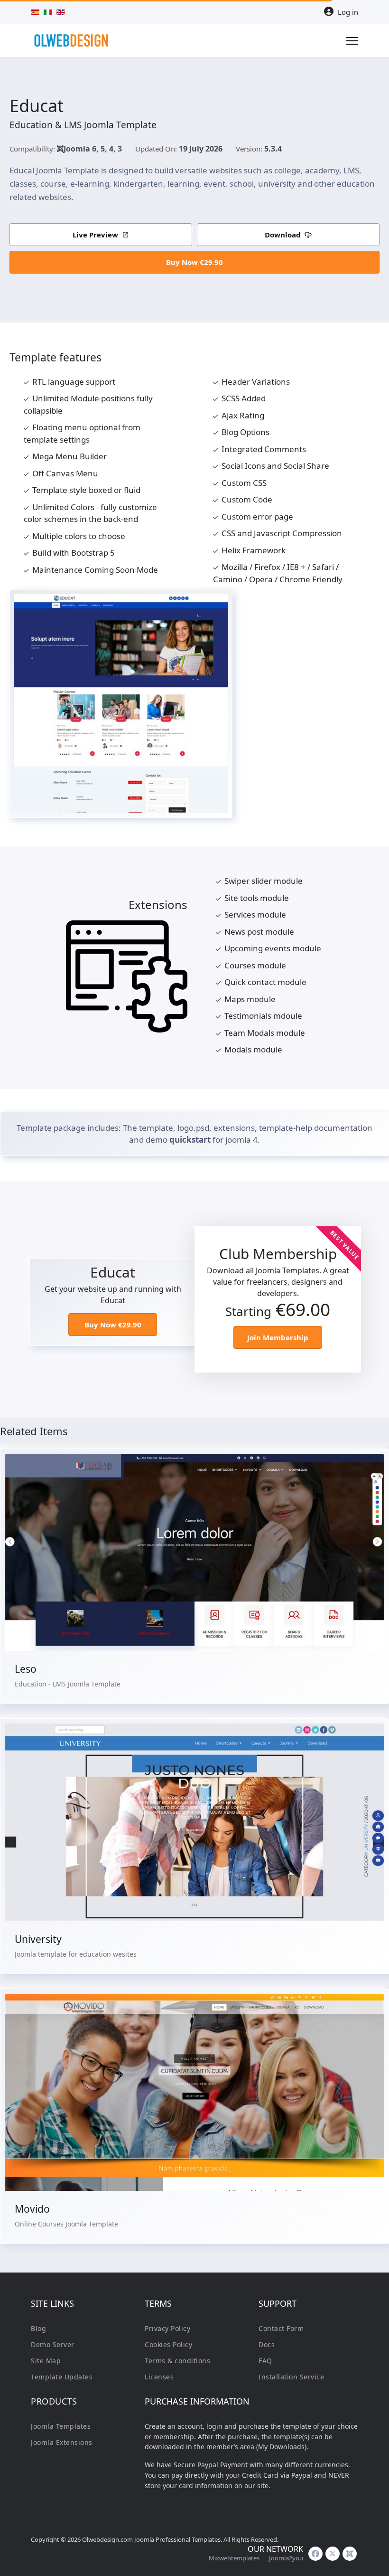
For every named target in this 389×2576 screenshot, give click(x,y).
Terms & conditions (177, 2361)
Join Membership (278, 1337)
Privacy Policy (167, 2328)
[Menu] (352, 41)
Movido (32, 2209)
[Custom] (350, 2554)
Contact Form (281, 2328)
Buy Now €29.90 (194, 262)
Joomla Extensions (62, 2442)
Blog (38, 2328)
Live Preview (95, 235)
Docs (267, 2344)
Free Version (194, 2065)
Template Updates (62, 2377)
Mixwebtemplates (234, 2558)
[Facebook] (315, 2554)
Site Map (46, 2361)
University (38, 1939)
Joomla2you (286, 2558)
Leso (26, 1669)
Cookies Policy (168, 2344)
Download (283, 235)
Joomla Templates (61, 2426)
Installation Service (291, 2377)
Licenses (159, 2377)
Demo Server (53, 2344)
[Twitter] (333, 2554)
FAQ (265, 2361)
